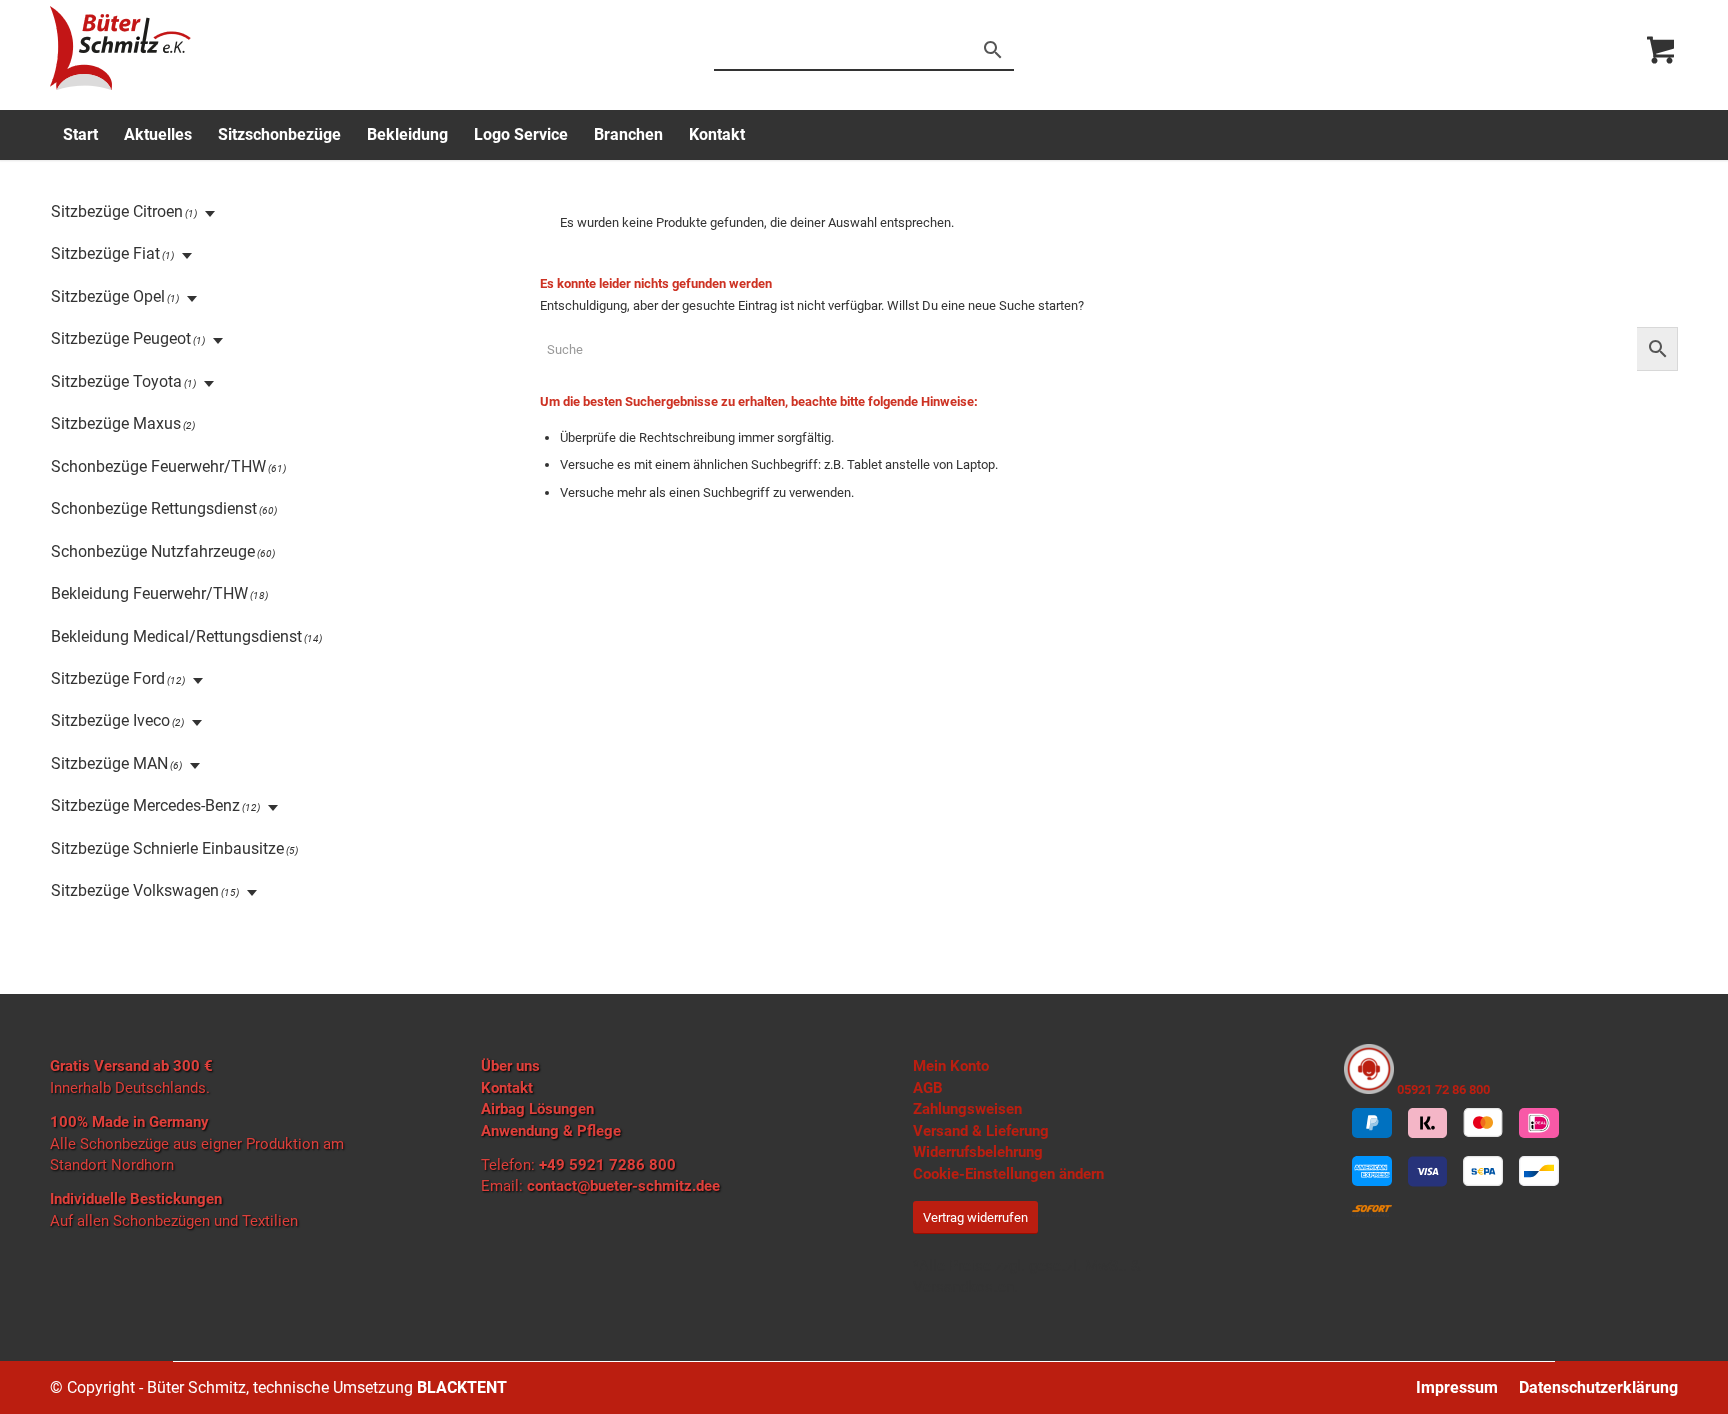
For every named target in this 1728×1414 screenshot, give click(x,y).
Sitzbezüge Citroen (117, 211)
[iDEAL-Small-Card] (1539, 1123)
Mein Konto (951, 1066)
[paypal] (1372, 1123)
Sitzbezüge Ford (108, 678)
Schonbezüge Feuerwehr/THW (158, 466)
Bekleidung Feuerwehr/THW (149, 593)
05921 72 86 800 (1442, 1089)
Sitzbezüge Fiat (105, 253)
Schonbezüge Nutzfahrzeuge (153, 551)
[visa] (1428, 1171)
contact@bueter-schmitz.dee (623, 1186)
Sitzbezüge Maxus (116, 423)
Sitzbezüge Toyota (116, 381)
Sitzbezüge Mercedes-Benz (145, 805)
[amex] (1372, 1171)
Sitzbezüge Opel (108, 296)
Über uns (510, 1066)
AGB (928, 1088)
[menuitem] (80, 135)
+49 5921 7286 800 (607, 1165)
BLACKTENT (462, 1387)
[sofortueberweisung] (1372, 1211)
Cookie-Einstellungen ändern (1008, 1174)
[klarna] (1428, 1123)
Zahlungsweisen (967, 1109)
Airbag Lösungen (537, 1109)
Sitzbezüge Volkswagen (135, 890)
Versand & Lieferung (981, 1131)
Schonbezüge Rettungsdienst (154, 508)
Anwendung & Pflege (551, 1131)
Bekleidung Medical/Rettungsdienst (176, 636)
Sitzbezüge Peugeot (121, 338)
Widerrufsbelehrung (978, 1152)
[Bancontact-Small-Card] (1539, 1171)
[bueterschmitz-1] (120, 48)
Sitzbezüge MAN (109, 763)
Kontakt (507, 1088)
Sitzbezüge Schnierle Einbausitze (167, 848)
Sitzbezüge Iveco (110, 720)
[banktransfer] (1483, 1171)
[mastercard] (1483, 1123)
